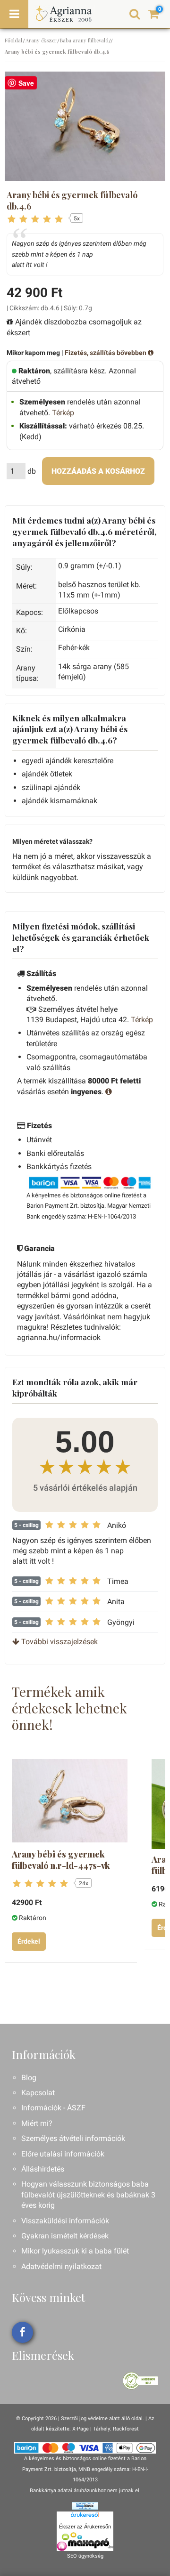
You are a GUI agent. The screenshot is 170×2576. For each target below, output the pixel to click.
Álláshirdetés (43, 2169)
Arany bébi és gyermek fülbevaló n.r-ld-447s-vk (61, 1860)
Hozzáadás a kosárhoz (98, 471)
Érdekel (29, 1941)
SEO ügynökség (85, 2556)
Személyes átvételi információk (73, 2138)
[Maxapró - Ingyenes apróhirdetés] (85, 2542)
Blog (29, 2078)
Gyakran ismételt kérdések (65, 2236)
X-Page (81, 2429)
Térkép (63, 413)
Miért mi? (37, 2123)
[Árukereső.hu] (85, 2517)
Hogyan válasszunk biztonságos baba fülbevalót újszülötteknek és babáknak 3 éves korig (88, 2195)
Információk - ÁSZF (53, 2108)
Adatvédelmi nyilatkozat (61, 2266)
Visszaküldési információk (65, 2221)
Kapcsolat (38, 2093)
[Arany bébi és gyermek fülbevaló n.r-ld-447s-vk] (70, 1801)
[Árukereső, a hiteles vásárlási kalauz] (140, 2380)
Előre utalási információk (63, 2154)
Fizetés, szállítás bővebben (106, 353)
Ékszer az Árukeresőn (85, 2527)
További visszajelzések (59, 1642)
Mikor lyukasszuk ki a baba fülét (75, 2251)
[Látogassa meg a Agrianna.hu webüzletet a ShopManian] (85, 2506)
